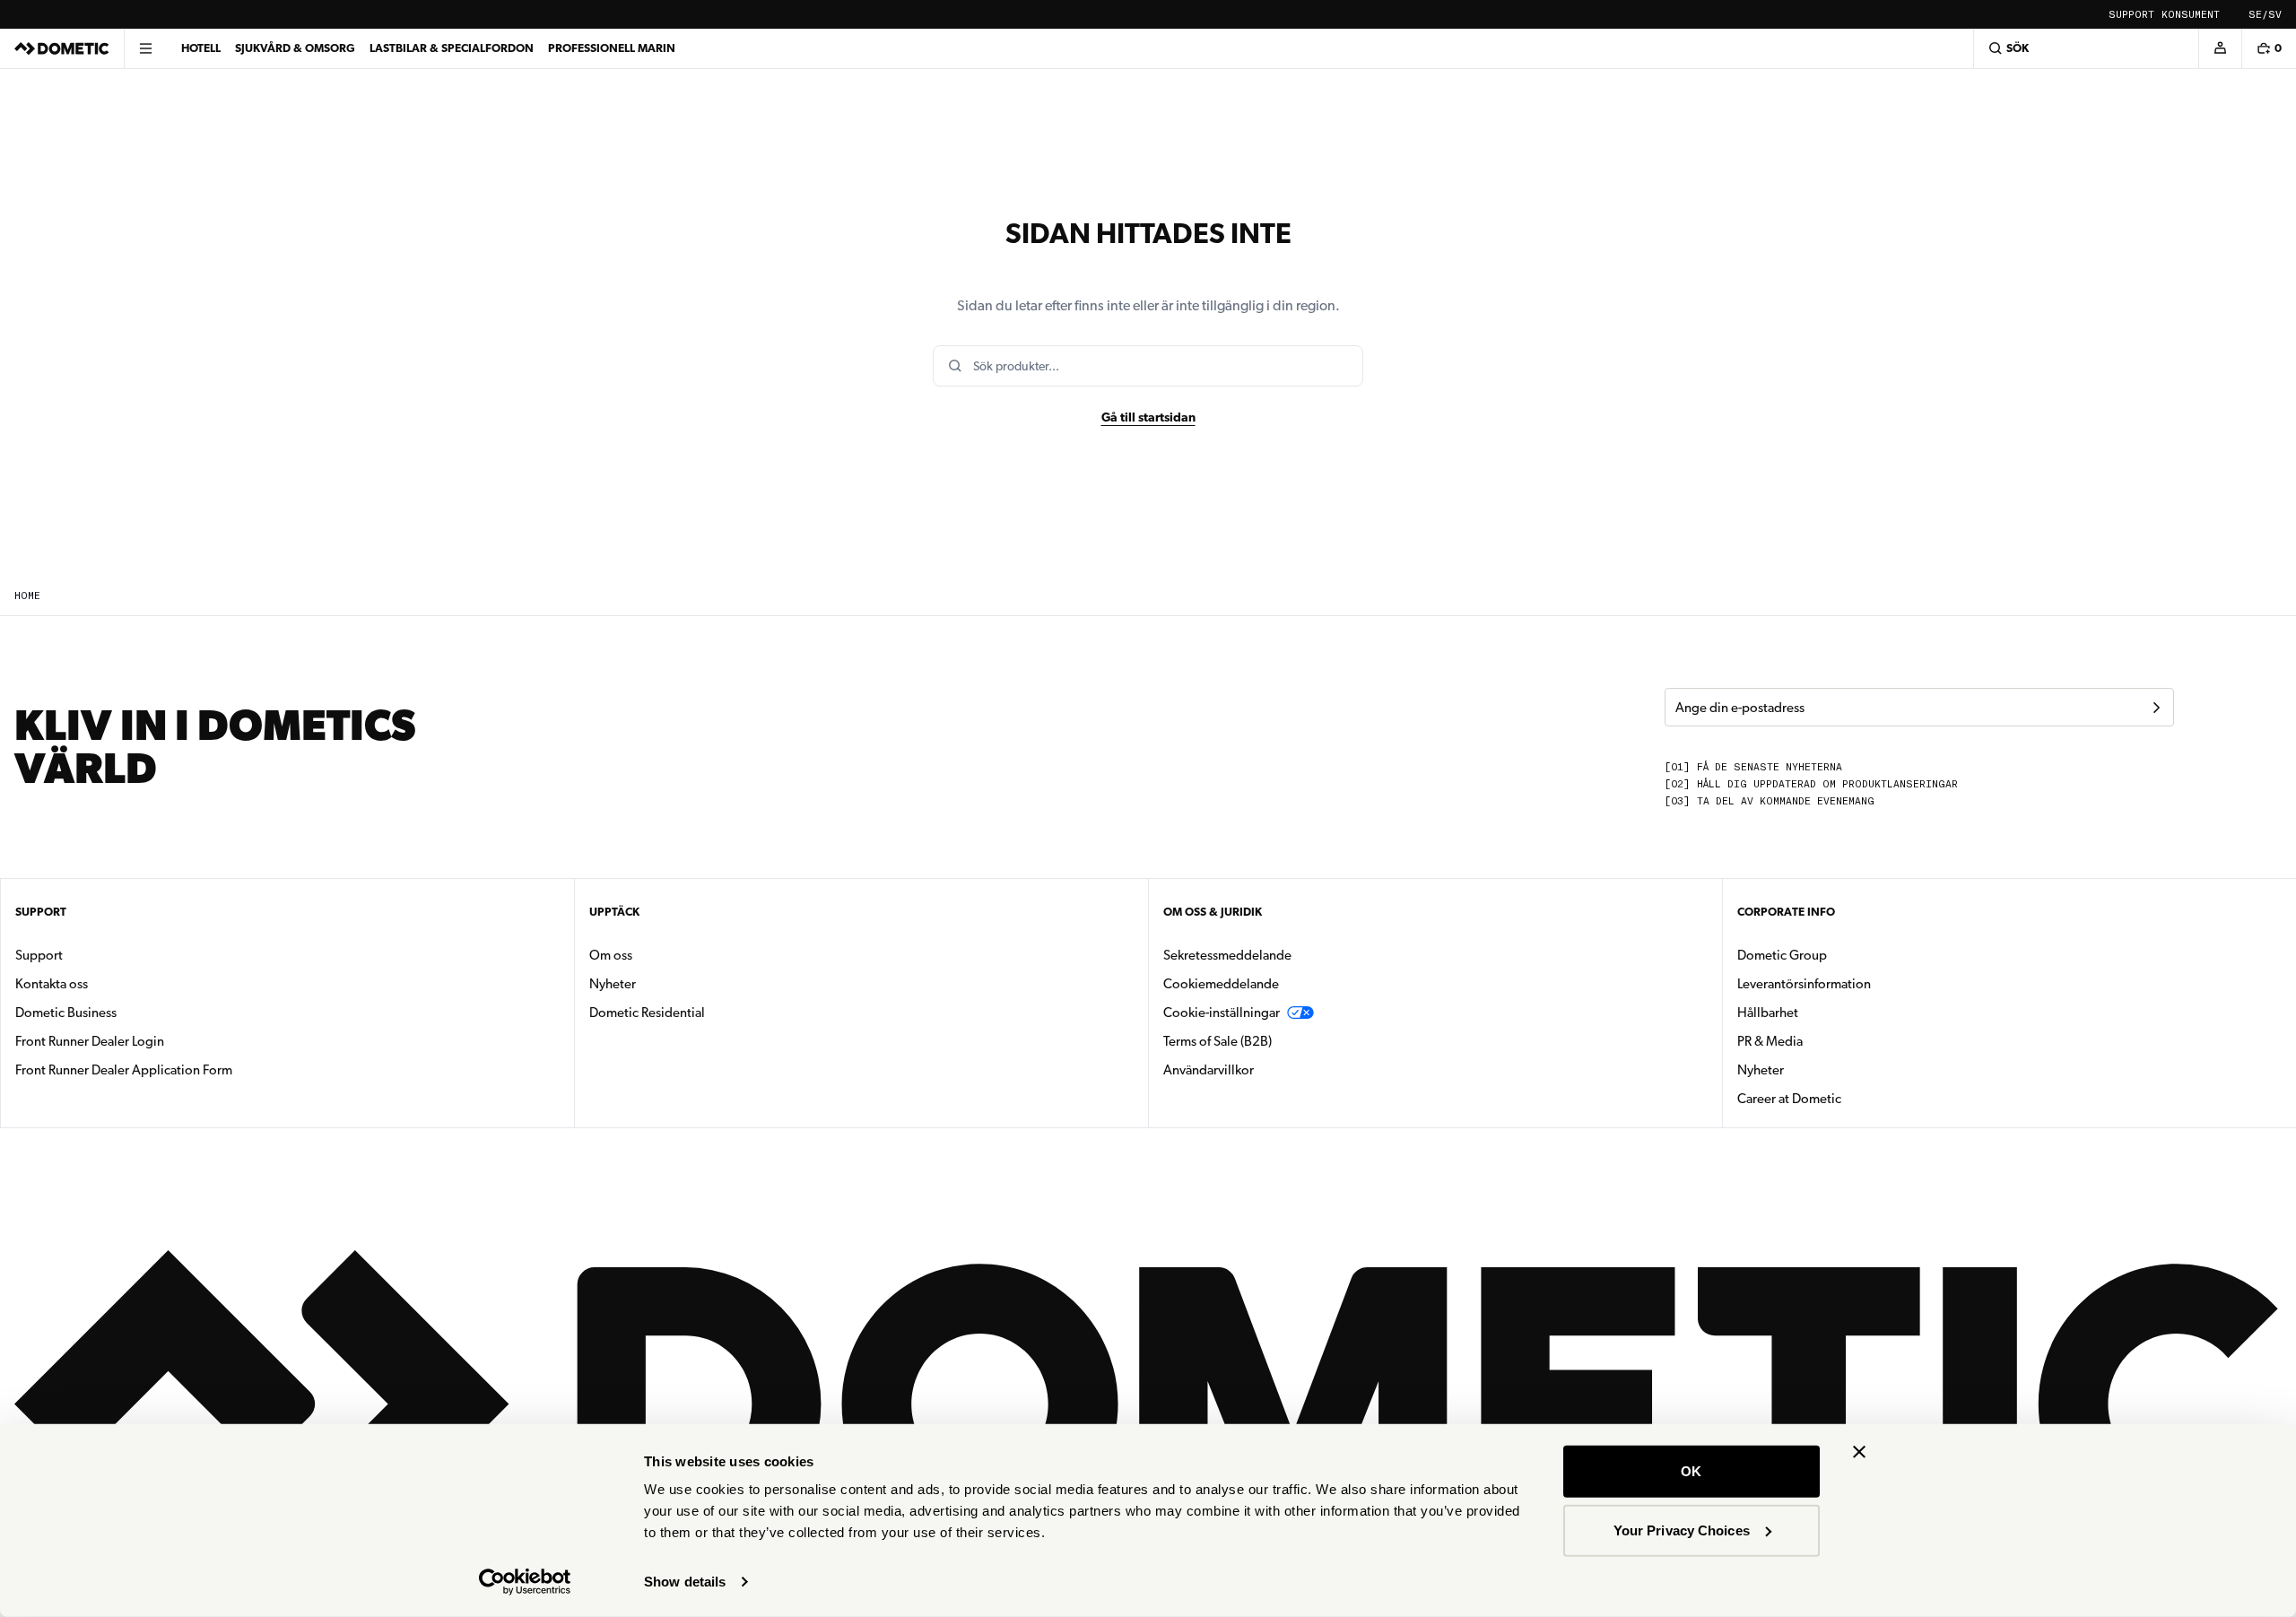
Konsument (2191, 15)
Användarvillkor (1209, 1070)
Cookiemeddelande (1221, 984)
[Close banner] (1859, 1452)
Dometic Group (1839, 955)
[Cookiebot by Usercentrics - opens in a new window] (525, 1582)
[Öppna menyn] (145, 48)
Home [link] (27, 596)
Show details (685, 1582)
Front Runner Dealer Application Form (124, 1070)
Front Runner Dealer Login (90, 1041)
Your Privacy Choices (1682, 1530)
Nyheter (669, 983)
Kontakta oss (52, 984)
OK (1691, 1471)
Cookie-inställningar (1222, 1013)
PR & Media (1826, 1041)
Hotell (201, 48)
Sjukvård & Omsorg (295, 48)
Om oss (611, 955)
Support (2131, 15)
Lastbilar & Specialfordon (452, 48)
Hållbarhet (1768, 1013)
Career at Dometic (1846, 1098)
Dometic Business (122, 1012)
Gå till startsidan (1148, 417)
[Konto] (2220, 48)
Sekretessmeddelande (1227, 955)
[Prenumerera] (2156, 708)
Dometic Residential (704, 1012)
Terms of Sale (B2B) (1218, 1041)
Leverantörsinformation (1804, 984)
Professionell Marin (612, 48)
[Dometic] (62, 48)
